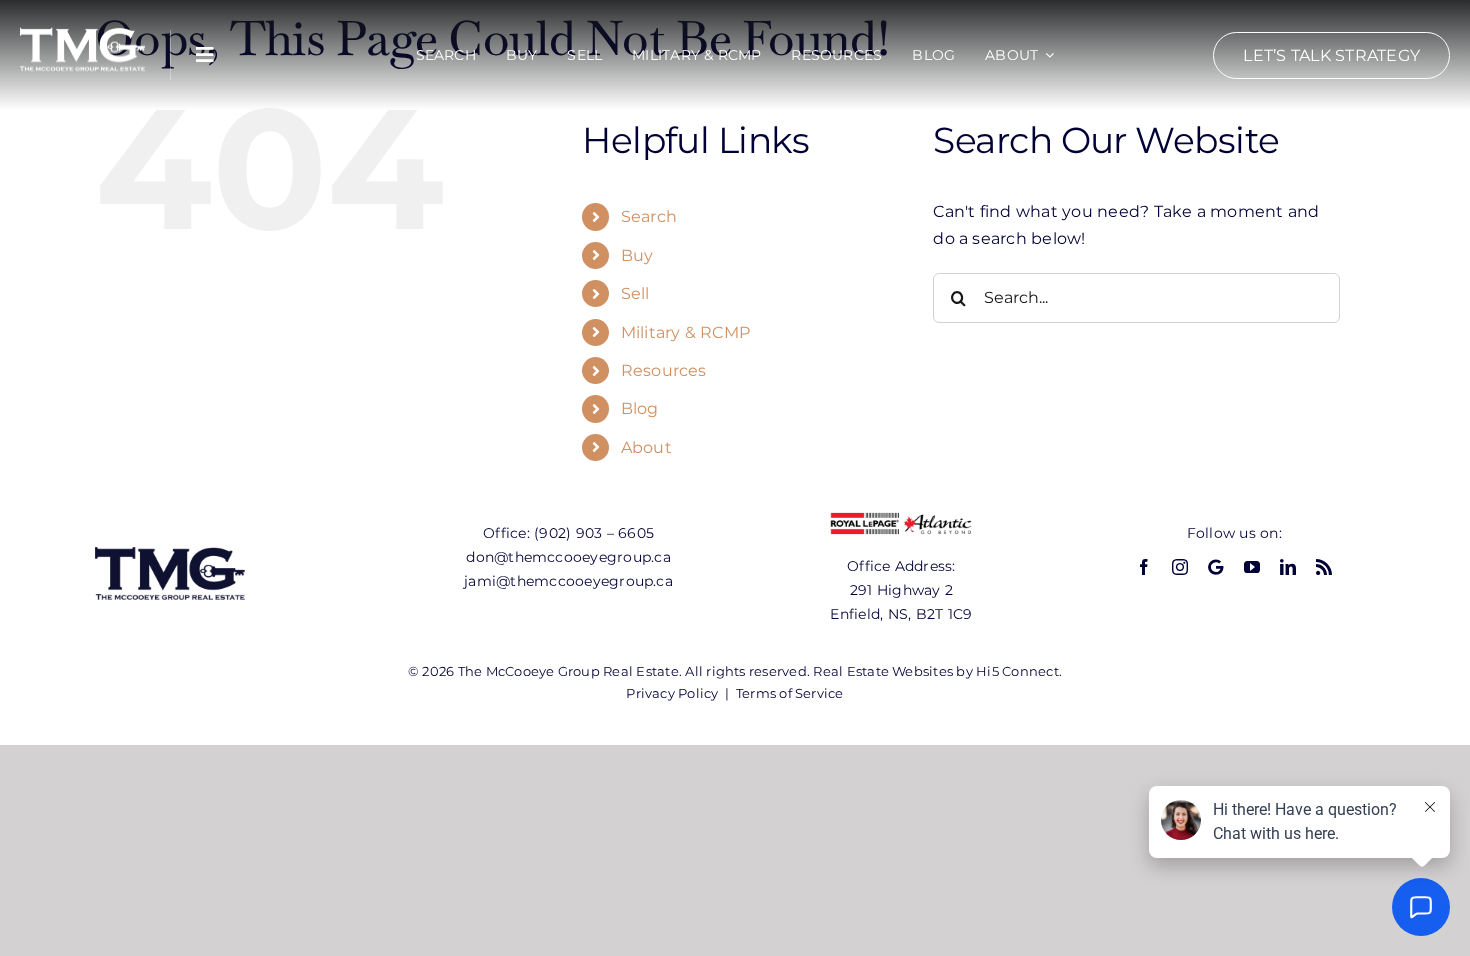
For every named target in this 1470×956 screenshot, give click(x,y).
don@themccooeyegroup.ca (568, 557)
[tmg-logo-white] (82, 27)
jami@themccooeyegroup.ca (568, 581)
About (646, 447)
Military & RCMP (686, 332)
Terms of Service (790, 693)
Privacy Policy (672, 693)
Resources (664, 370)
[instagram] (1180, 567)
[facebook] (1144, 567)
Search (649, 216)
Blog (640, 408)
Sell (635, 293)
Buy (637, 255)
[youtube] (1252, 567)
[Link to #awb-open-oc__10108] (205, 55)
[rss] (1324, 567)
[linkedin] (1288, 567)
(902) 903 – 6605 (594, 533)
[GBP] (1215, 567)
